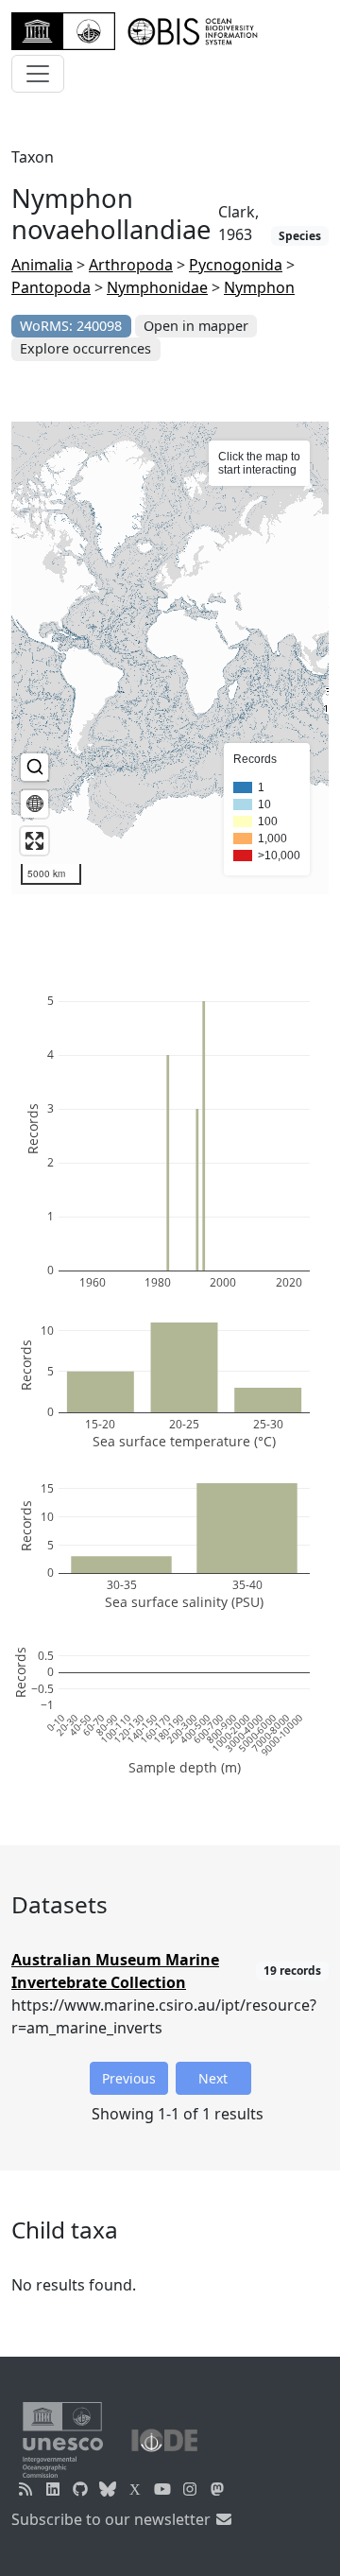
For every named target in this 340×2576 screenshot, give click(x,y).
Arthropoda (131, 265)
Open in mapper (196, 326)
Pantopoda (51, 287)
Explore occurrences (85, 348)
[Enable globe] (34, 804)
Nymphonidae (157, 287)
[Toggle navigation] (38, 74)
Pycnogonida (236, 265)
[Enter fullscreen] (34, 841)
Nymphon (259, 287)
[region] (170, 658)
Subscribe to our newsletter (113, 2519)
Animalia (42, 265)
